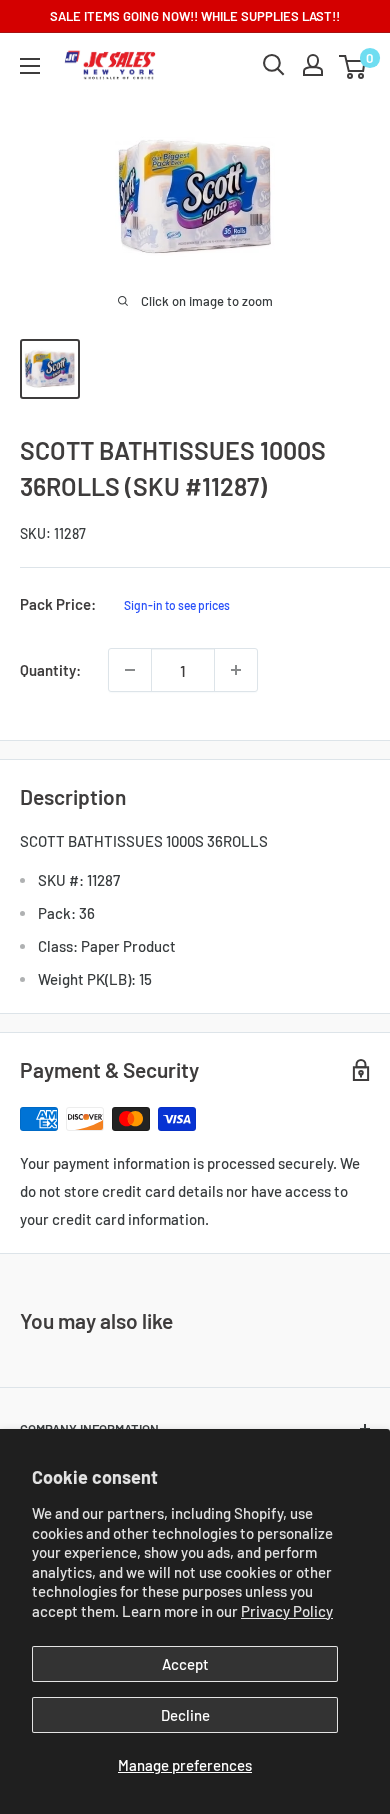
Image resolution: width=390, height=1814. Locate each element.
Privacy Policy (287, 1611)
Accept (185, 1664)
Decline (185, 1715)
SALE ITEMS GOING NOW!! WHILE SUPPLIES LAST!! (195, 16)
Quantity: (50, 670)
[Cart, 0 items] (352, 67)
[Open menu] (30, 66)
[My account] (313, 65)
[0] (353, 65)
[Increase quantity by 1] (236, 670)
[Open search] (274, 65)
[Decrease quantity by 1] (130, 670)
